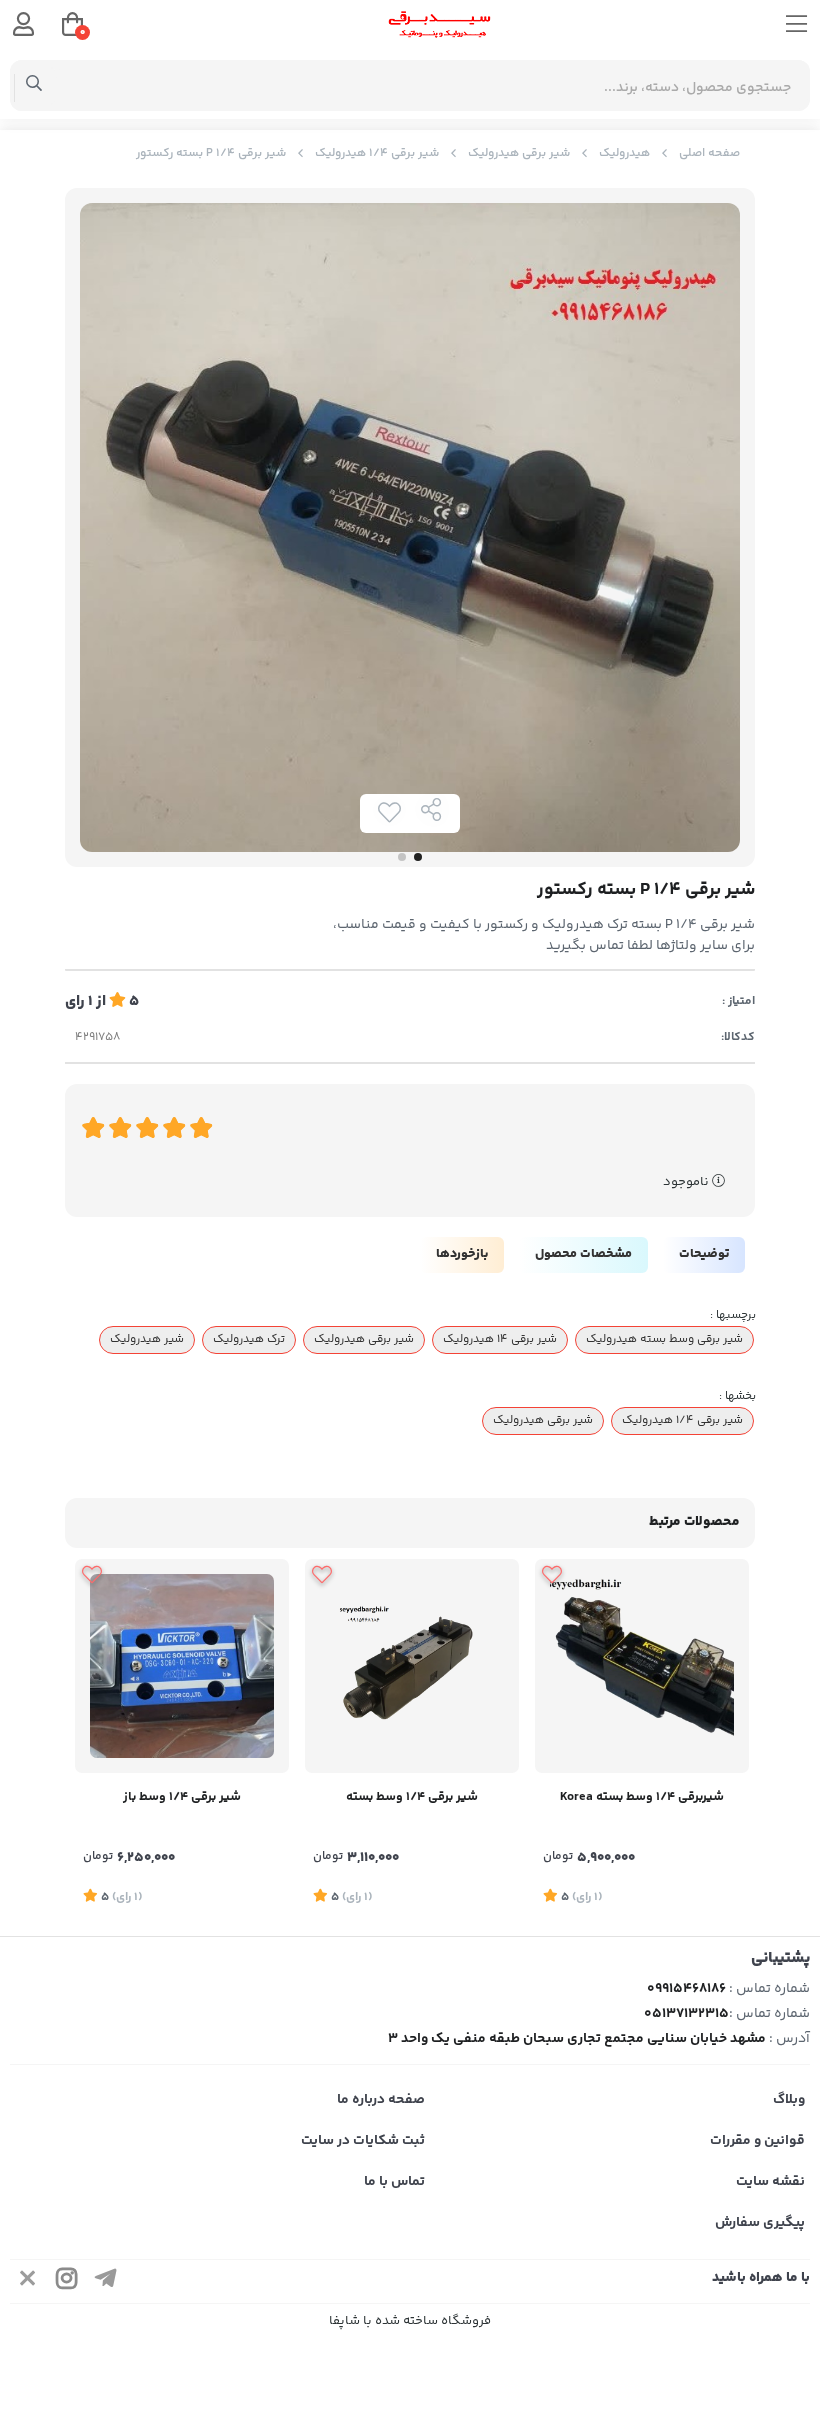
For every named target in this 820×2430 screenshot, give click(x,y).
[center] (34, 86)
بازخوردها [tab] (462, 1254)
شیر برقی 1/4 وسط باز (182, 1797)
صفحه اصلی (709, 153)
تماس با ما (394, 2182)
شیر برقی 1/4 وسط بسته (412, 1797)
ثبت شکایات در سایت (363, 2141)
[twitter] (28, 2281)
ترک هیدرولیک (249, 1339)
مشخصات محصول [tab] (583, 1254)
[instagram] (67, 2281)
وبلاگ (789, 2100)
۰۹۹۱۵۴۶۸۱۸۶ (686, 1989)
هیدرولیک (624, 153)
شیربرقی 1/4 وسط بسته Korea (642, 1797)
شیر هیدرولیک (147, 1339)
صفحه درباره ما (381, 2100)
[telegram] (106, 2281)
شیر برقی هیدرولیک (519, 153)
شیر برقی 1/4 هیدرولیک (377, 153)
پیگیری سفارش (760, 2223)
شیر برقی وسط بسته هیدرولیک (664, 1339)
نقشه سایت (770, 2182)
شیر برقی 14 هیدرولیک (500, 1339)
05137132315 (686, 2014)
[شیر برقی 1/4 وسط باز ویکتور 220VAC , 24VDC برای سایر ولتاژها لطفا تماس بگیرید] (182, 1666)
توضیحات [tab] (704, 1254)
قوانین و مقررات (757, 2141)
